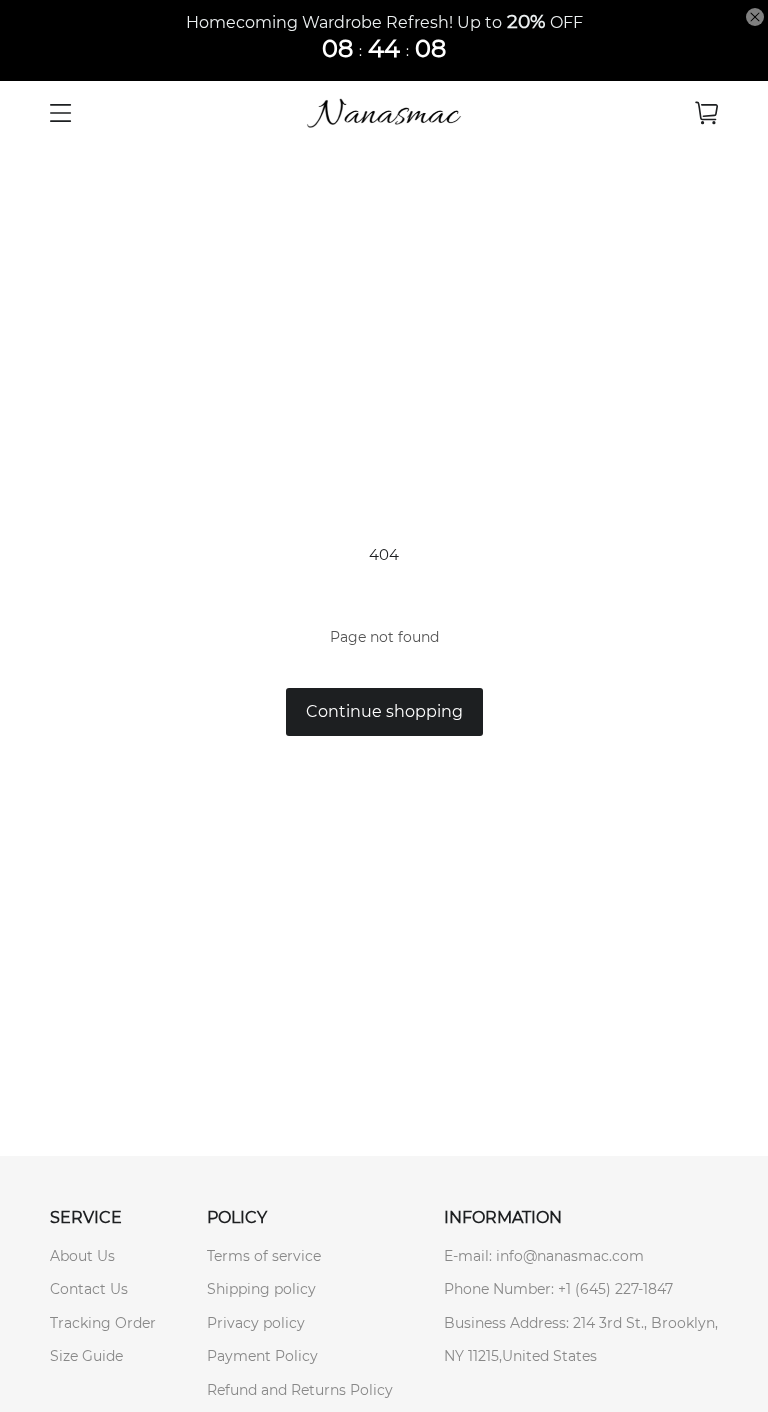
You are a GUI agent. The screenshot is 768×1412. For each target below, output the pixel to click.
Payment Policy (262, 1356)
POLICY (237, 1217)
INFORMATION (503, 1217)
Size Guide (86, 1356)
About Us (82, 1256)
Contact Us (89, 1289)
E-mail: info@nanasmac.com (544, 1256)
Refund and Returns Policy (300, 1390)
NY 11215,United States (520, 1356)
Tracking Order (103, 1323)
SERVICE (86, 1217)
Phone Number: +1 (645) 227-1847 (558, 1289)
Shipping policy (261, 1289)
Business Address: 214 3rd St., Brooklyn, (581, 1323)
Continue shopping (384, 711)
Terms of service (264, 1256)
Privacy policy (256, 1323)
